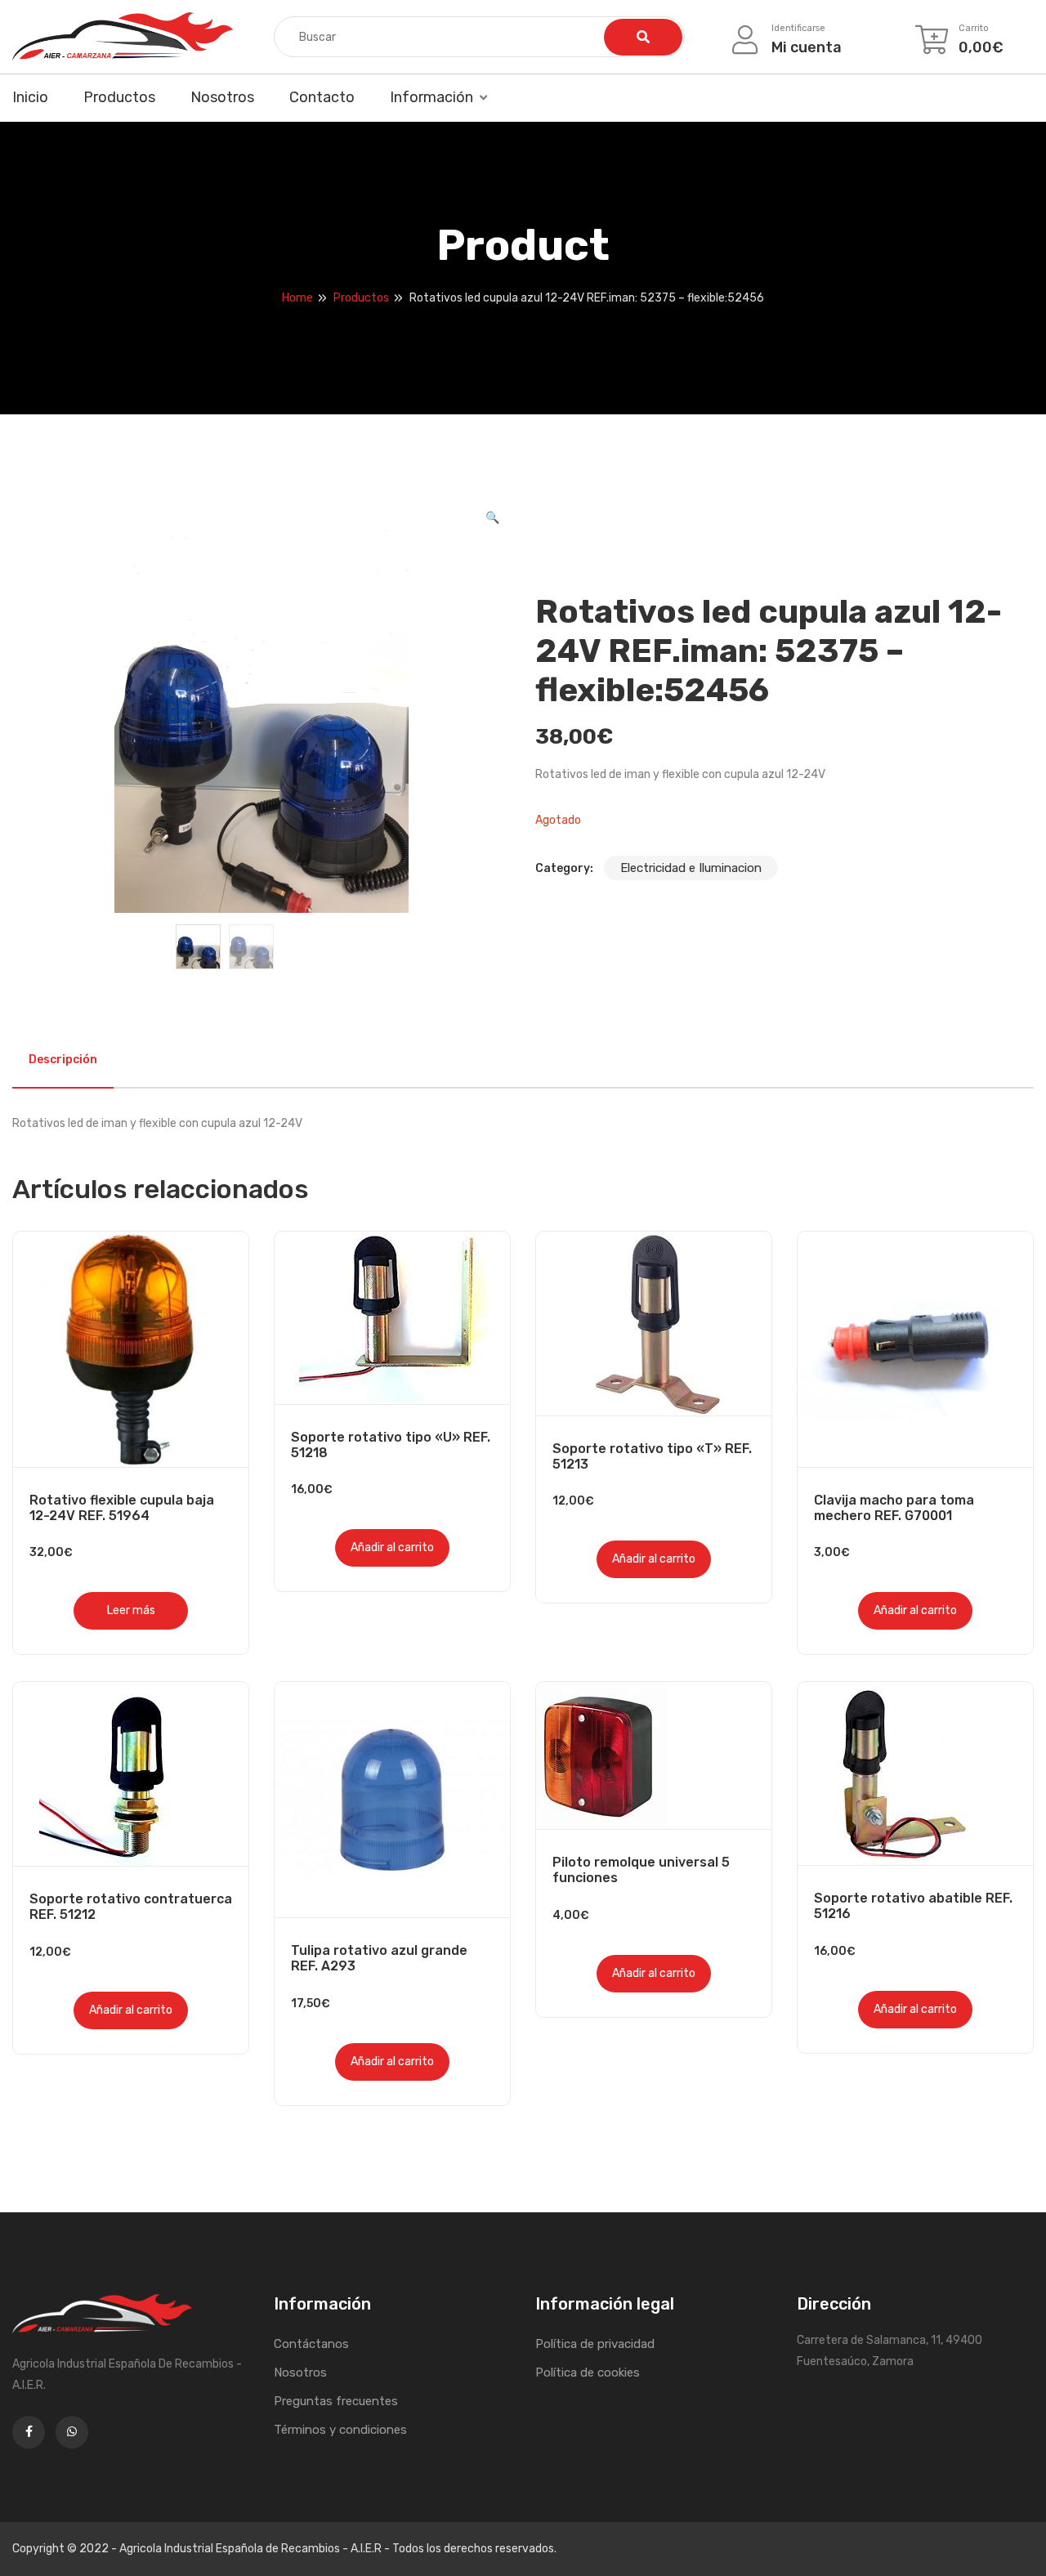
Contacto (322, 97)
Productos (119, 97)
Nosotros (222, 97)
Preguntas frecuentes (336, 2401)
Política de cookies (588, 2373)
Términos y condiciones (340, 2430)
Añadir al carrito (392, 1547)
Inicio (30, 97)
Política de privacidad (595, 2344)
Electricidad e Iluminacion (691, 868)
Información (431, 97)
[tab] (63, 1060)
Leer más (131, 1610)
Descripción (63, 1060)
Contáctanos (311, 2344)
